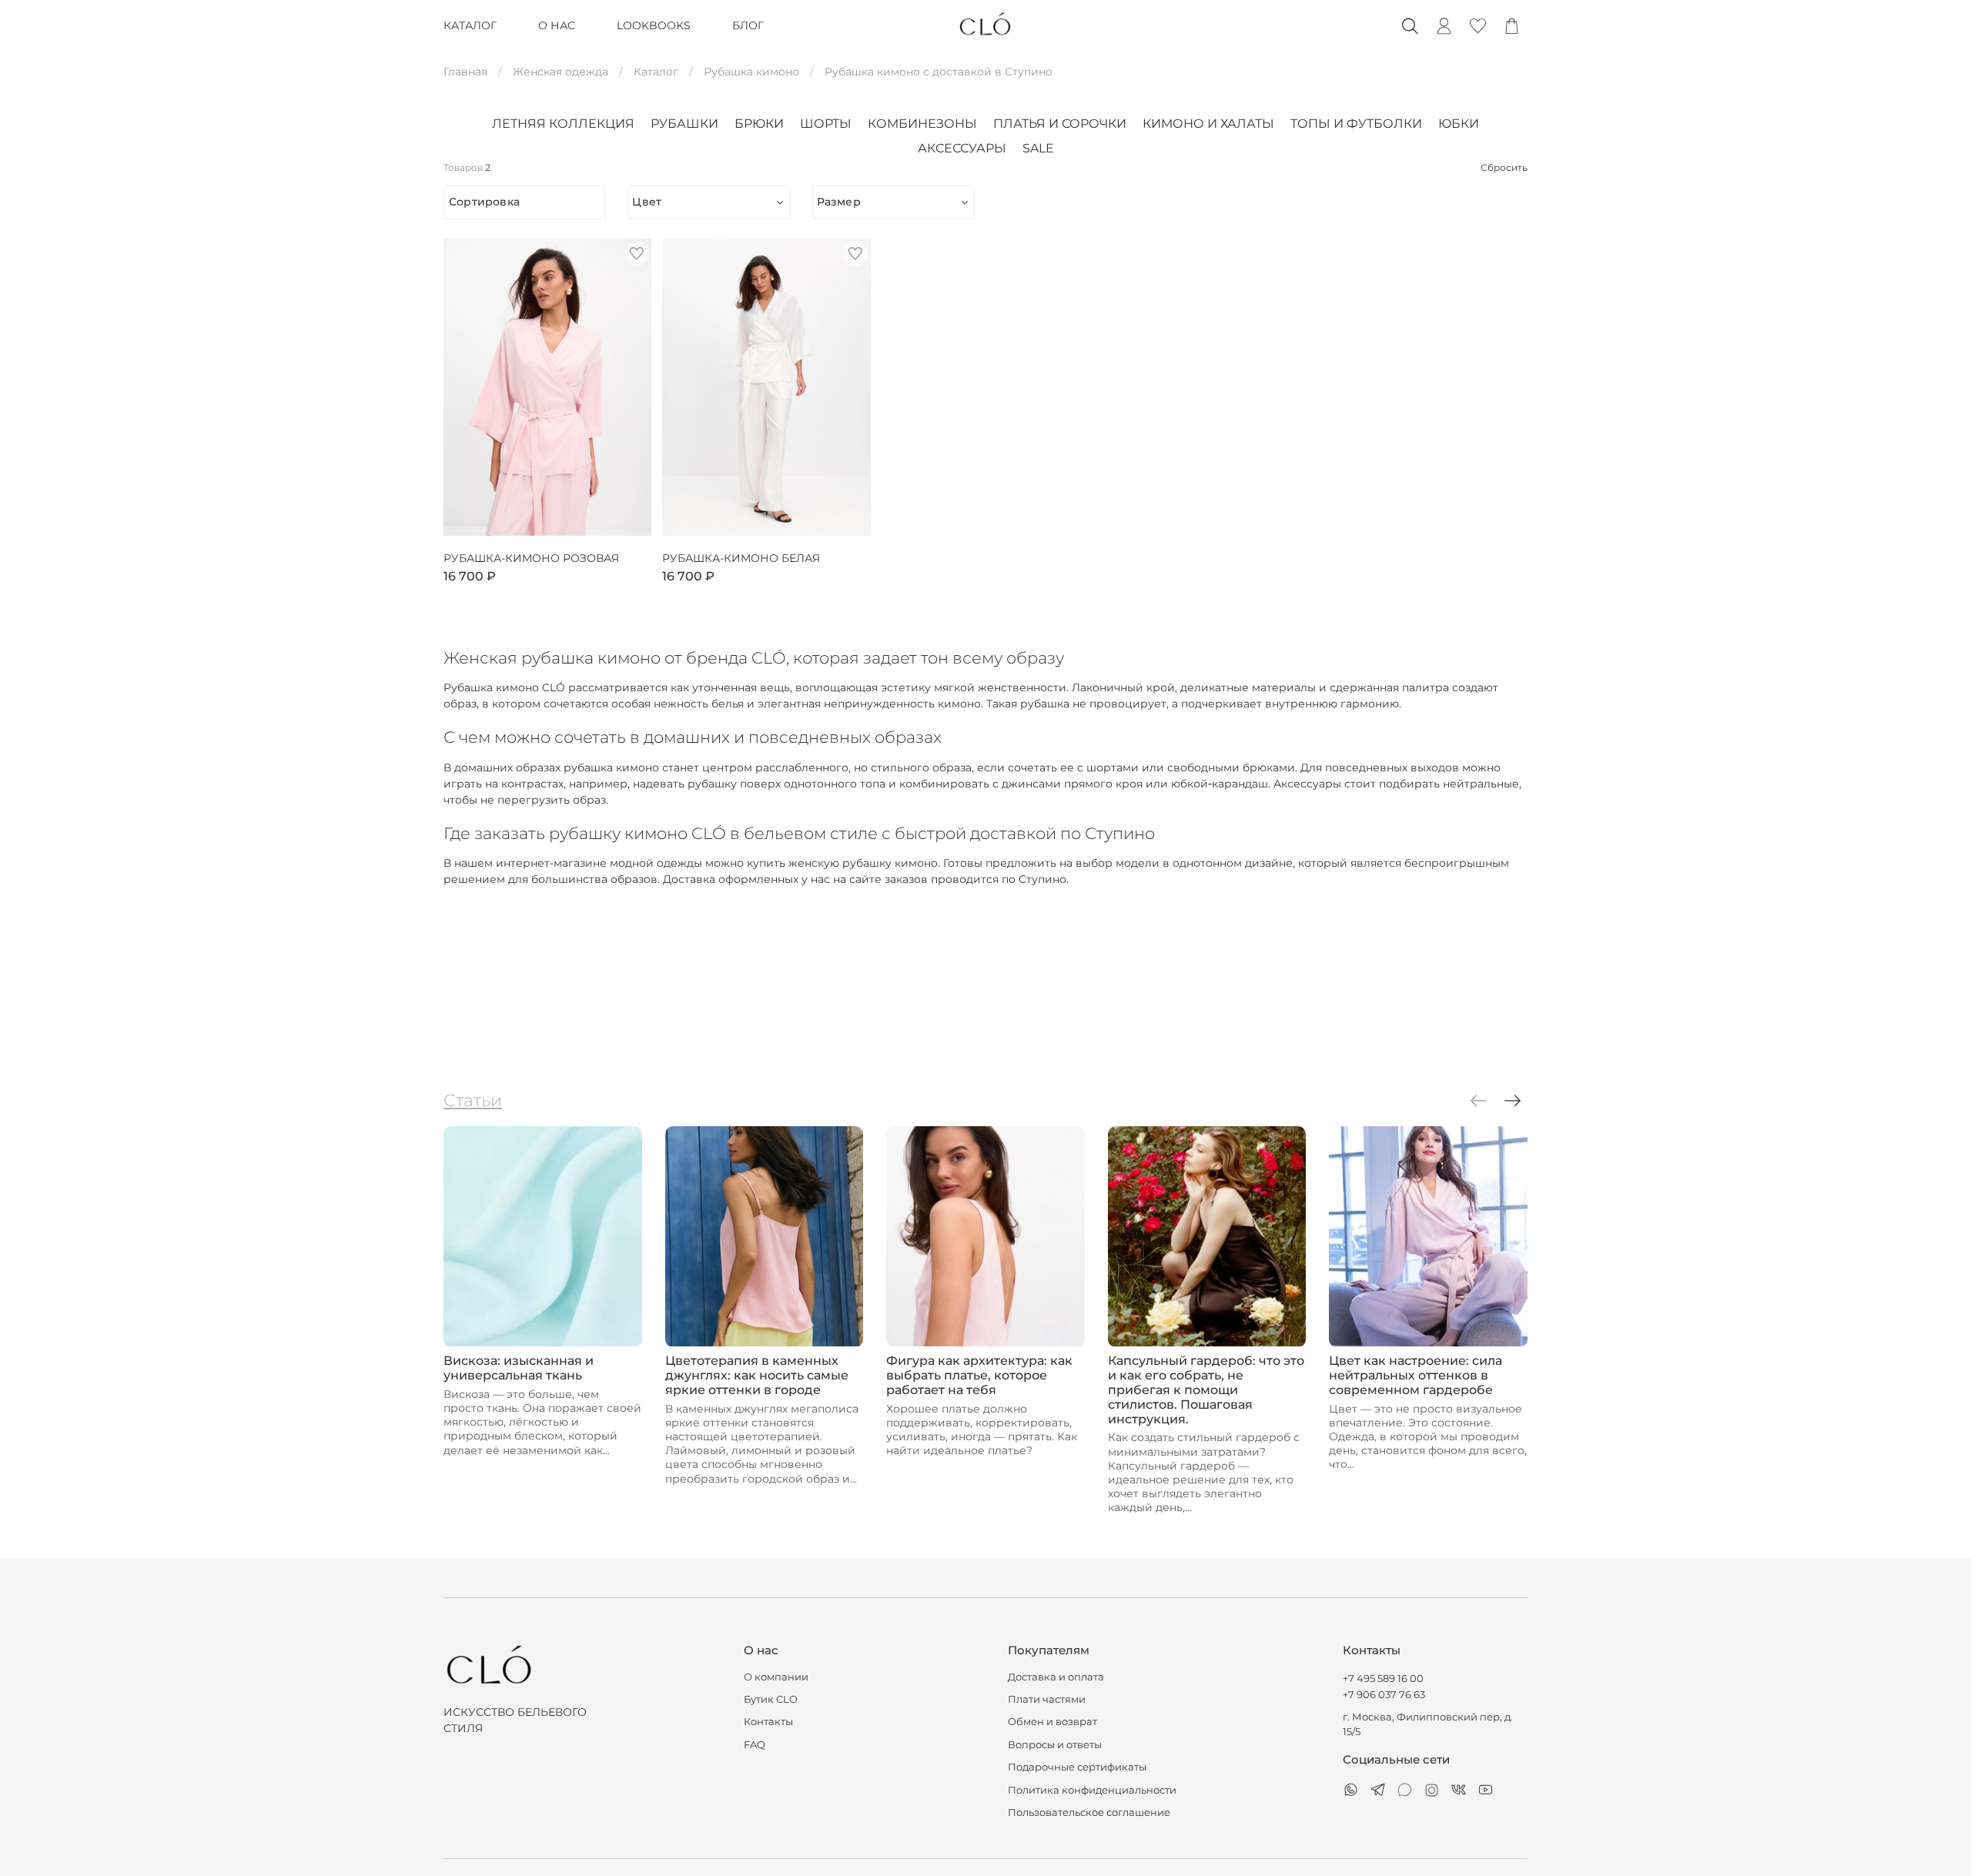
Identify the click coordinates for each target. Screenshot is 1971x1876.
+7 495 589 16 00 (1383, 1679)
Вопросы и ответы (1055, 1745)
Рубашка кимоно (751, 72)
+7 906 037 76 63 (1384, 1695)
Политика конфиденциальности (1092, 1790)
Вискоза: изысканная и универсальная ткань (519, 1369)
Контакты (768, 1722)
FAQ (755, 1745)
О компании (776, 1677)
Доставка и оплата (1056, 1677)
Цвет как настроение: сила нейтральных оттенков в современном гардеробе (1416, 1376)
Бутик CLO (771, 1699)
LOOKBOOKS (654, 25)
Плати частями (1047, 1699)
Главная (465, 72)
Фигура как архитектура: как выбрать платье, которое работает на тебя (979, 1376)
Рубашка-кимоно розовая (531, 558)
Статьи (473, 1100)
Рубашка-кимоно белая (741, 558)
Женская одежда (561, 72)
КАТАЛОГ (470, 25)
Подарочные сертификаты (1077, 1767)
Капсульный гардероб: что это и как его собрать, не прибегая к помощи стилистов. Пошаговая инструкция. (1206, 1391)
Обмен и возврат (1052, 1722)
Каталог (656, 72)
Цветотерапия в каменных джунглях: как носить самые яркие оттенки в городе (757, 1376)
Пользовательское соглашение (1089, 1812)
